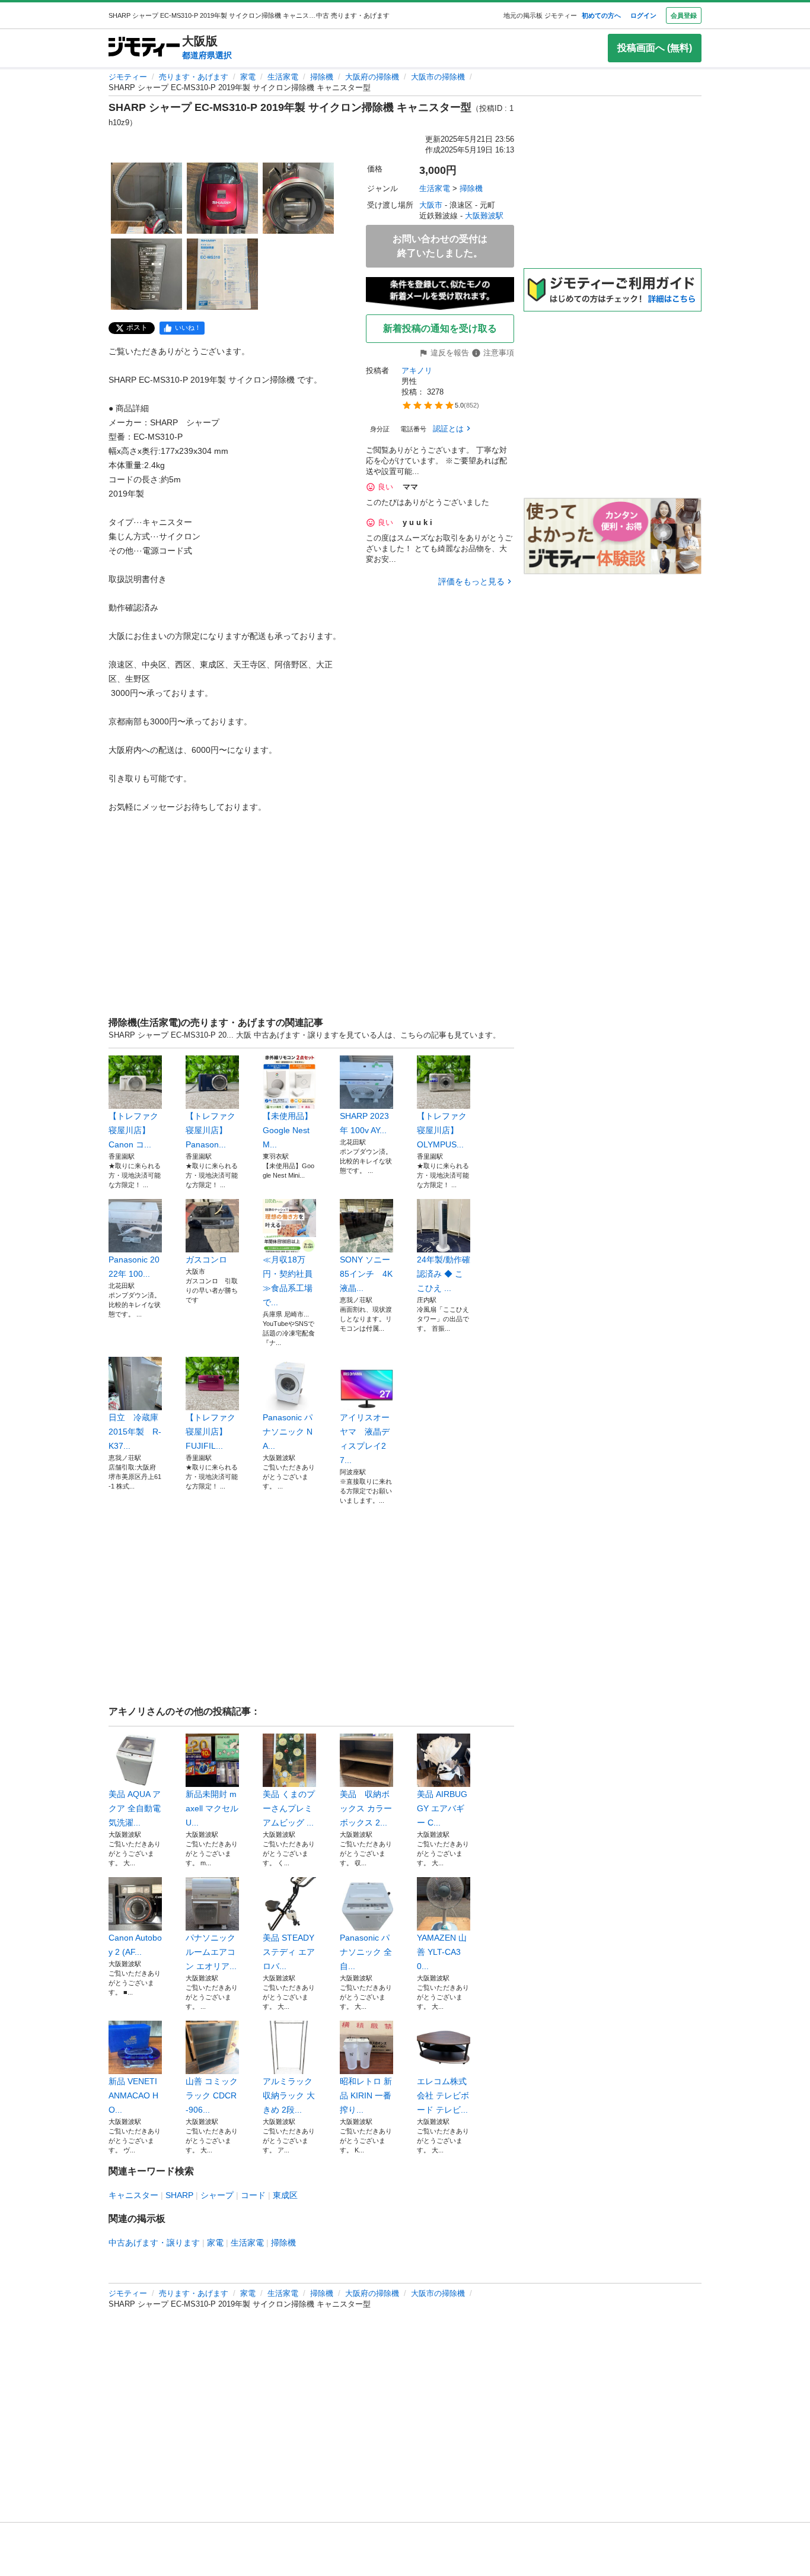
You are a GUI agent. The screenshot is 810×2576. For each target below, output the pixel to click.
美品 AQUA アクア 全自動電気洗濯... (135, 1808)
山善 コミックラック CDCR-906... (212, 2095)
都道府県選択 (207, 55)
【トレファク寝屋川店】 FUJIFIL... (211, 1432)
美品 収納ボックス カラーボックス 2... (366, 1808)
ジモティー (128, 77)
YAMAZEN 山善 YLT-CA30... (442, 1952)
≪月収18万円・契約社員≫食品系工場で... (288, 1281)
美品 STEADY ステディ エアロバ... (289, 1952)
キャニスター (133, 2195)
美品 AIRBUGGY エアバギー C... (442, 1808)
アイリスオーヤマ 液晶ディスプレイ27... (365, 1439)
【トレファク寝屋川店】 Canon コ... (133, 1130)
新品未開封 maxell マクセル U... (212, 1808)
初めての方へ (601, 15)
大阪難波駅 (484, 216)
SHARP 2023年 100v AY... (364, 1123)
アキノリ (417, 371)
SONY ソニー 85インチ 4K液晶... (366, 1274)
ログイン (643, 15)
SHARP (179, 2195)
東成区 (285, 2195)
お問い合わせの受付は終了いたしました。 (440, 246)
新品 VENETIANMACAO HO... (133, 2095)
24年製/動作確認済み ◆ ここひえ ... (444, 1274)
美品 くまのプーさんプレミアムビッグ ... (289, 1808)
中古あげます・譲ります (154, 2243)
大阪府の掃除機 (372, 77)
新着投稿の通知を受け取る (440, 328)
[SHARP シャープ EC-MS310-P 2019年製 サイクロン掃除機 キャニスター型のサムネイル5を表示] (222, 274)
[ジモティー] (144, 48)
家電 (248, 77)
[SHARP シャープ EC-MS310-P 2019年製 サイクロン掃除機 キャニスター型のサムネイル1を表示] (146, 198)
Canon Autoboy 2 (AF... (135, 1945)
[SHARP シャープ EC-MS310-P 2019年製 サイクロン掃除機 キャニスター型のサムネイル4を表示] (146, 274)
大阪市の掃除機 (438, 77)
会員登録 (684, 15)
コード (253, 2195)
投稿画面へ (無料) (655, 48)
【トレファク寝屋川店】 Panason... (211, 1130)
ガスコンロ (206, 1260)
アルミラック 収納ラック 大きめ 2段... (289, 2095)
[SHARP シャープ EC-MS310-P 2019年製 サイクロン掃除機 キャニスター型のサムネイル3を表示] (298, 198)
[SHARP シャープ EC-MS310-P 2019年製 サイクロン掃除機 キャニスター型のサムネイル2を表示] (222, 198)
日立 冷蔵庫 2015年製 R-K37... (135, 1432)
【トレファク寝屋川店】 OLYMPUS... (442, 1130)
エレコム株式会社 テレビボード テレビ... (443, 2095)
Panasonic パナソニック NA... (288, 1432)
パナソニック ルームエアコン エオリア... (211, 1952)
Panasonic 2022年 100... (134, 1267)
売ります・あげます (194, 77)
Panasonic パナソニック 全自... (366, 1952)
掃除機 (322, 77)
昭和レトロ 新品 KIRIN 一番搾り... (366, 2095)
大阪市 (431, 205)
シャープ (217, 2195)
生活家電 (283, 77)
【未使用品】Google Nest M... (288, 1130)
